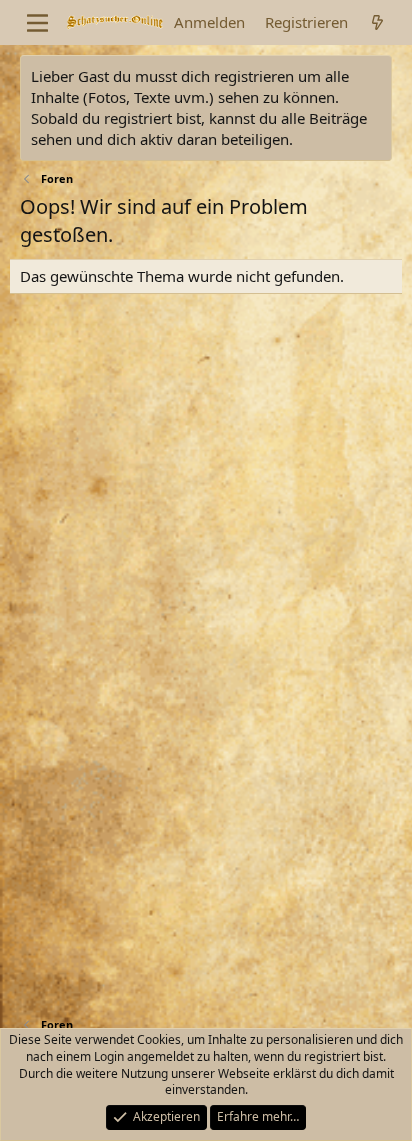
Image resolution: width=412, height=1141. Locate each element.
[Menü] (37, 23)
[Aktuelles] (377, 22)
